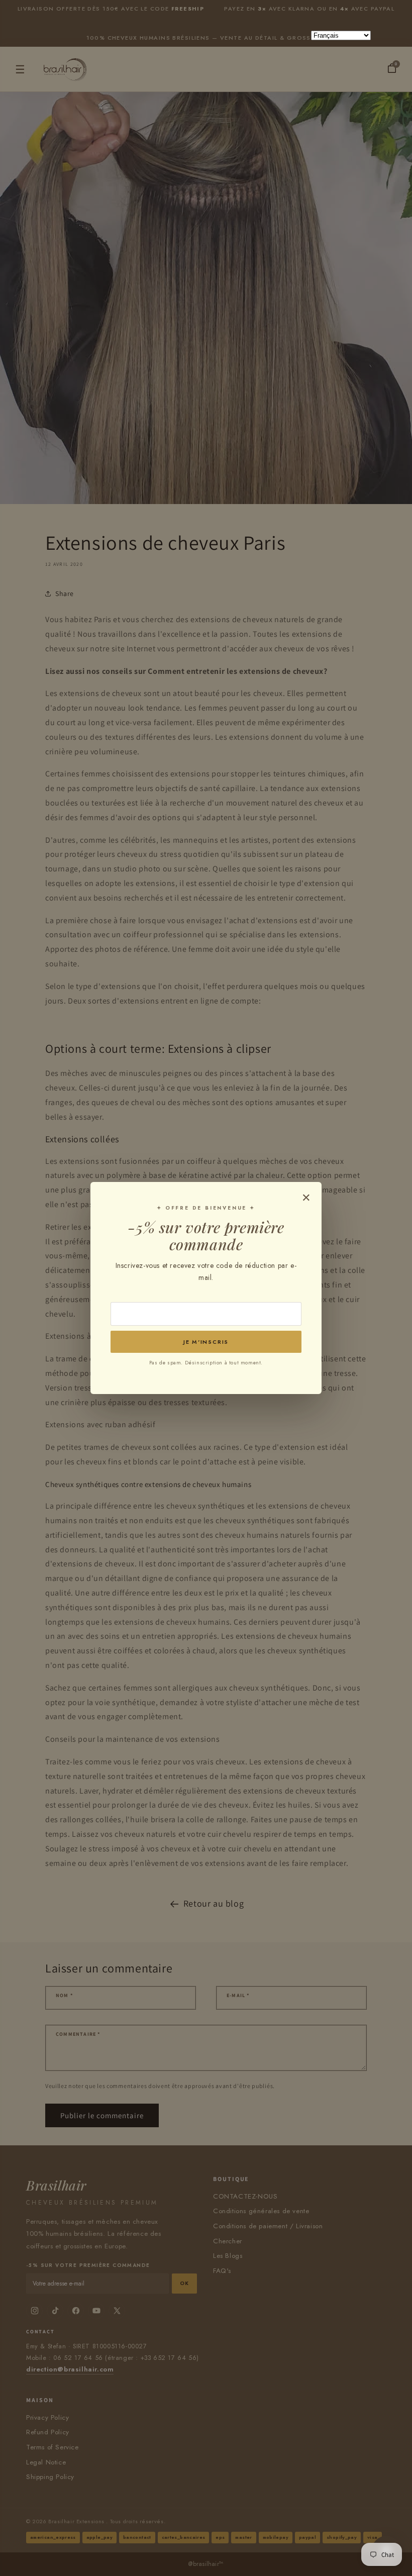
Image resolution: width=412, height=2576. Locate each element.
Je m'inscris (206, 1342)
